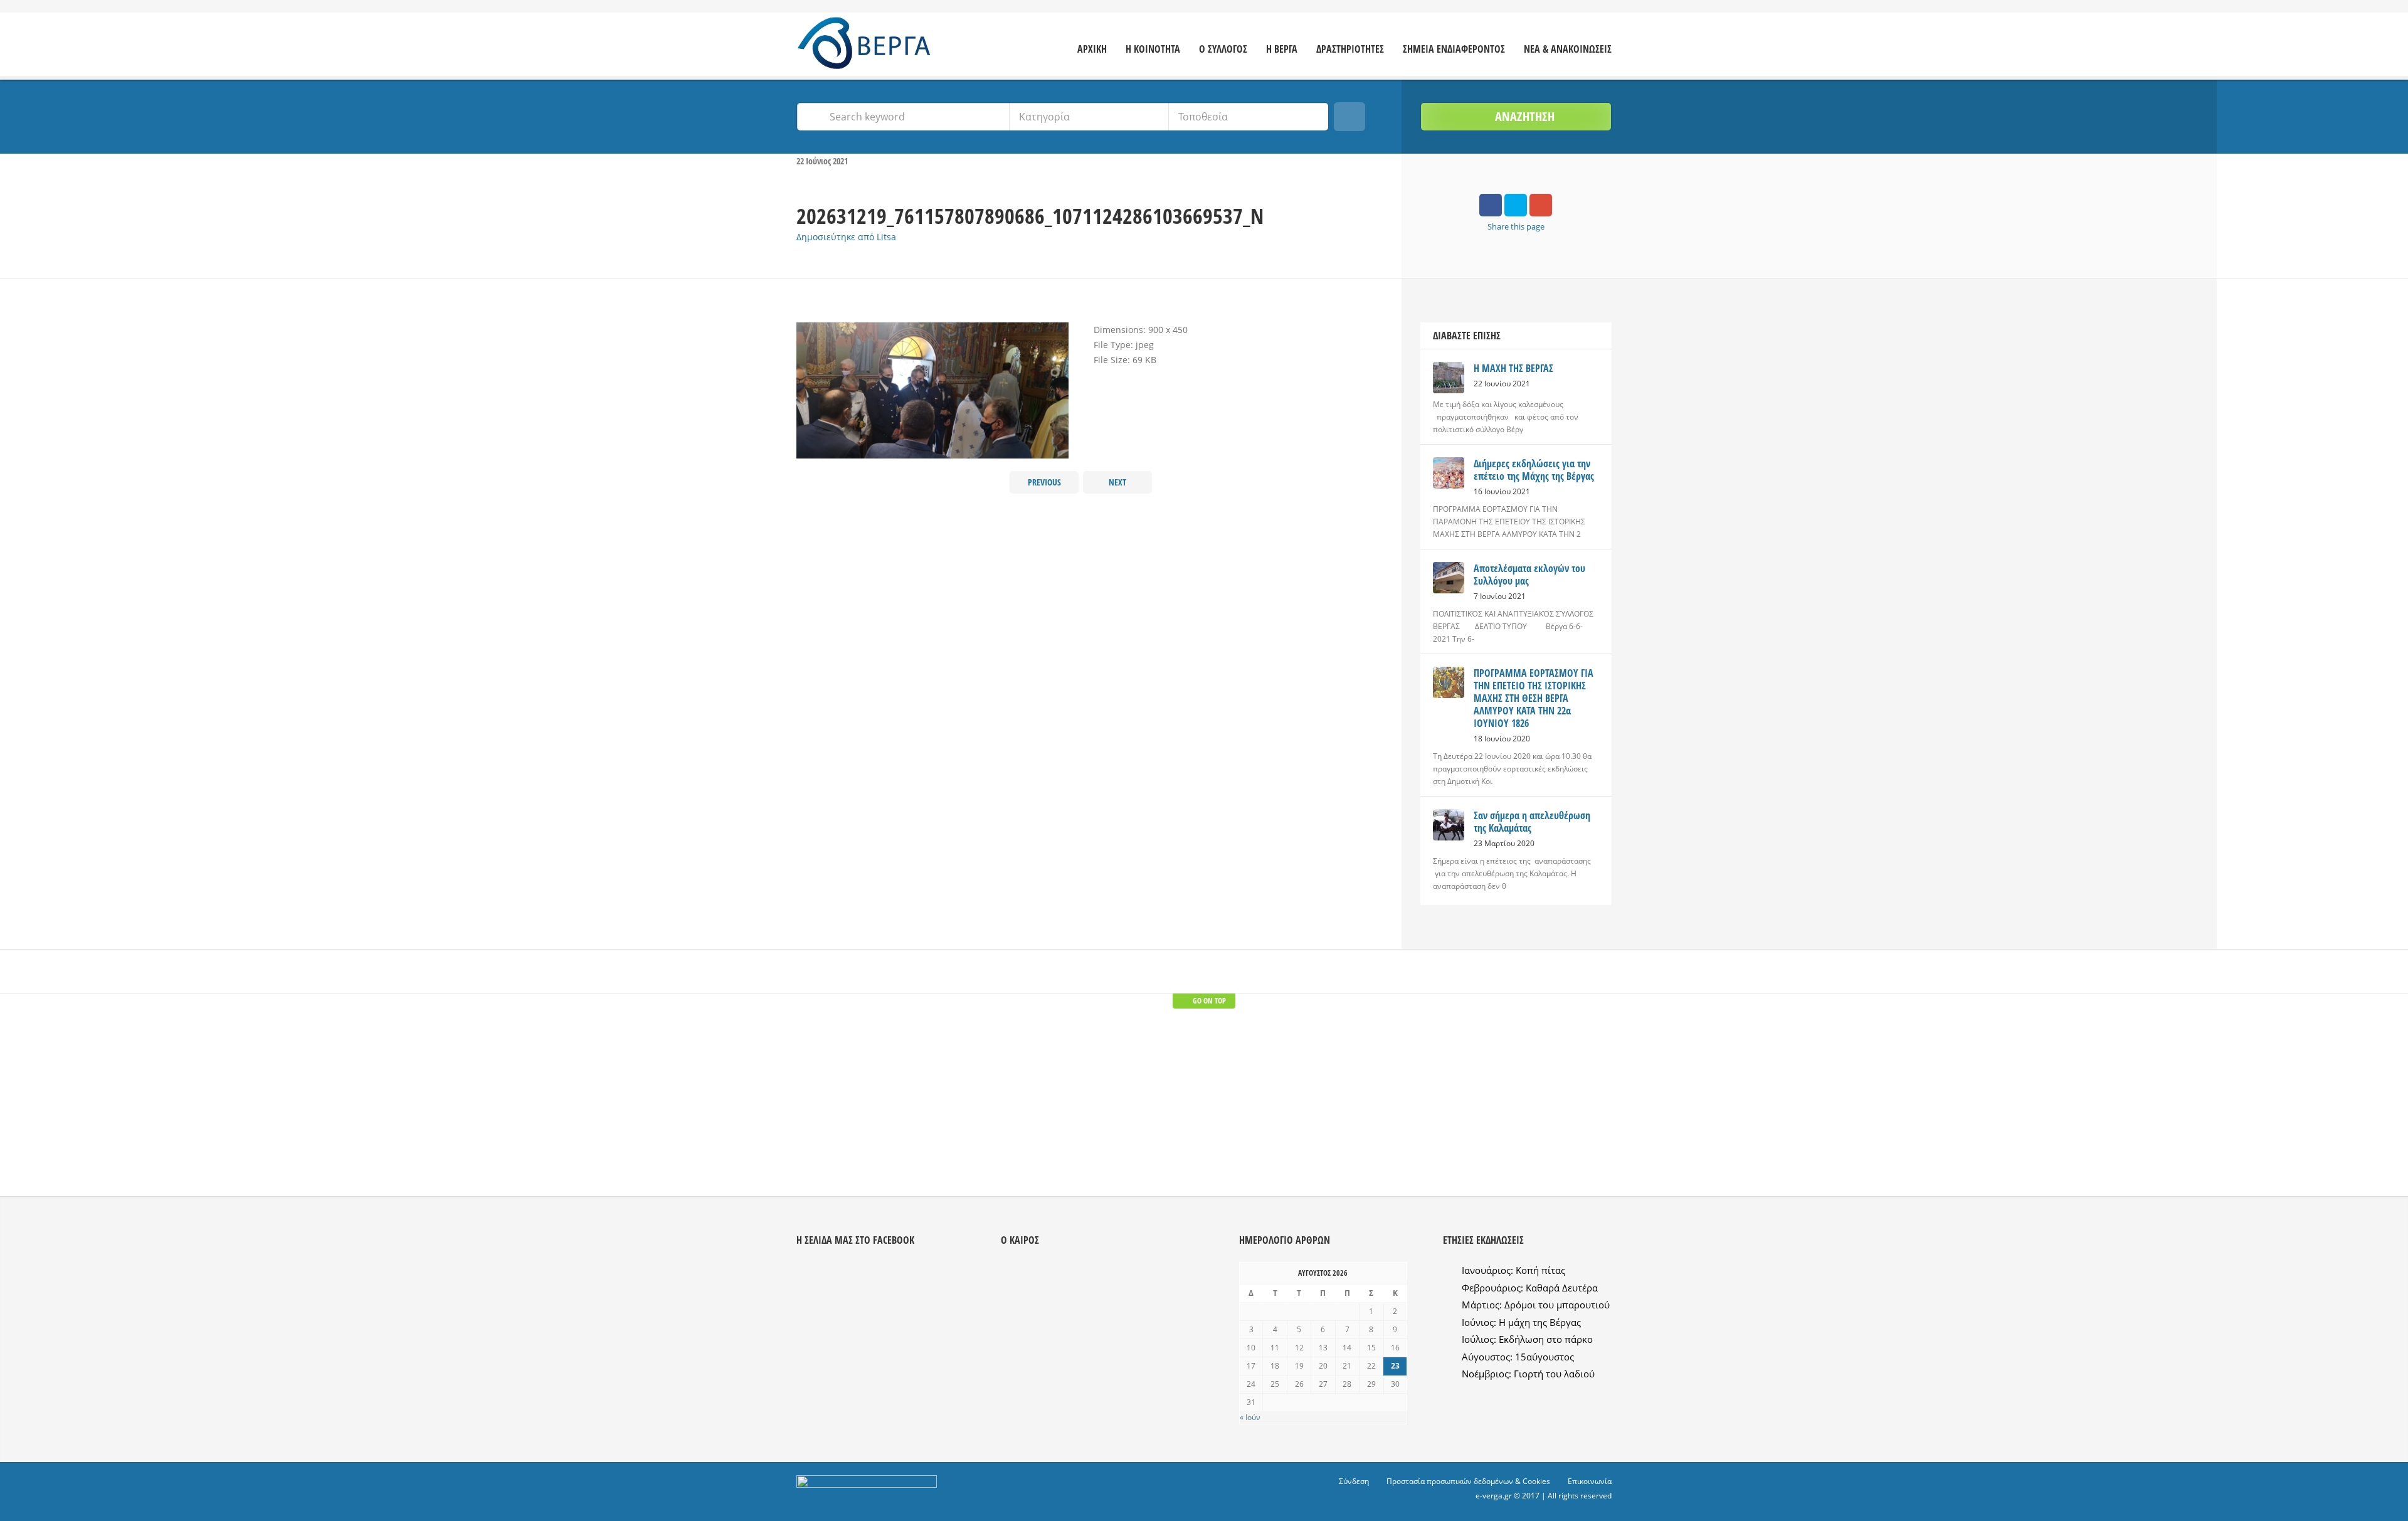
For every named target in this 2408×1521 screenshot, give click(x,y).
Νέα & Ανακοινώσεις (1568, 49)
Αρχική (1092, 49)
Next (1117, 482)
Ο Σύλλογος (1223, 49)
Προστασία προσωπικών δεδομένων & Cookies (1468, 1481)
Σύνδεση (1354, 1481)
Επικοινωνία (1590, 1481)
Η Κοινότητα (1153, 49)
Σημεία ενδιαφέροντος (1454, 49)
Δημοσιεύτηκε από (846, 237)
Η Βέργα (1282, 49)
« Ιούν (1250, 1417)
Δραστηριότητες (1350, 49)
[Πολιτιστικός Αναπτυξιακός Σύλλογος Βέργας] (870, 46)
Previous (1044, 482)
